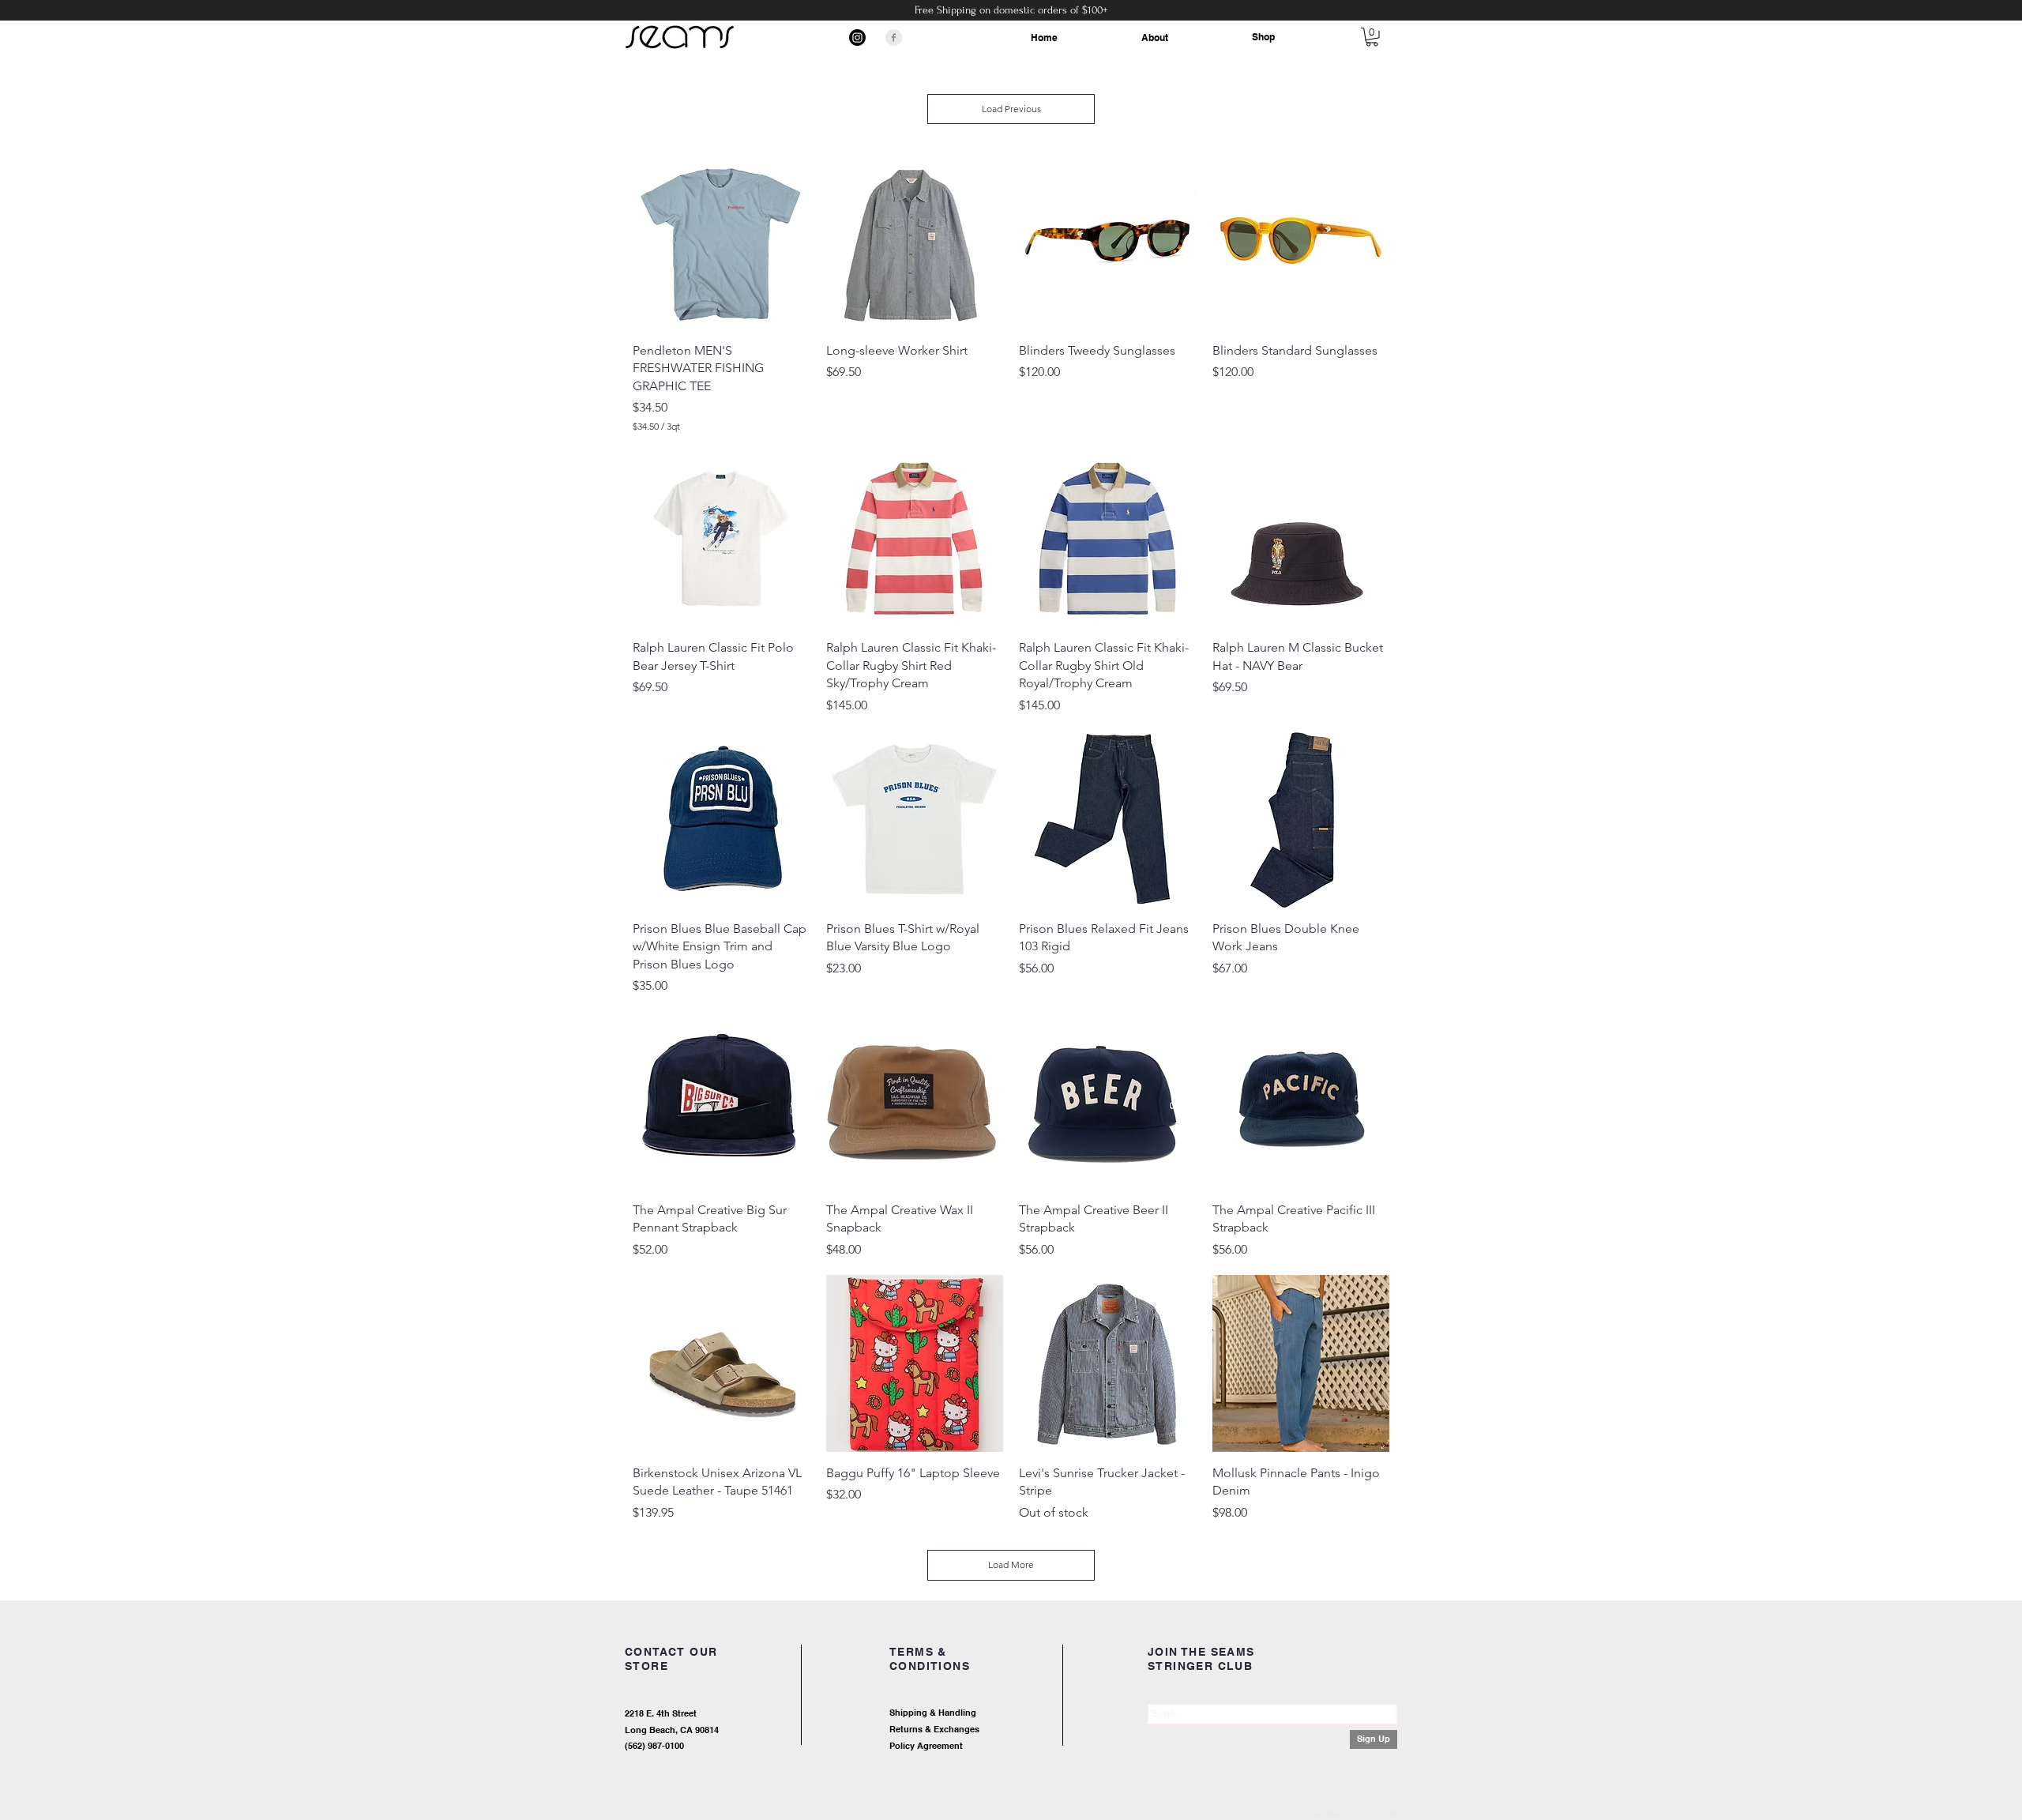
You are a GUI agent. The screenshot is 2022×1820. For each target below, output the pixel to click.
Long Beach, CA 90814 (672, 1730)
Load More (1011, 1564)
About (1155, 38)
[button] (1372, 37)
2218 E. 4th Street (661, 1713)
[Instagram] (857, 38)
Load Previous (1011, 109)
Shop (1263, 37)
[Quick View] (722, 241)
